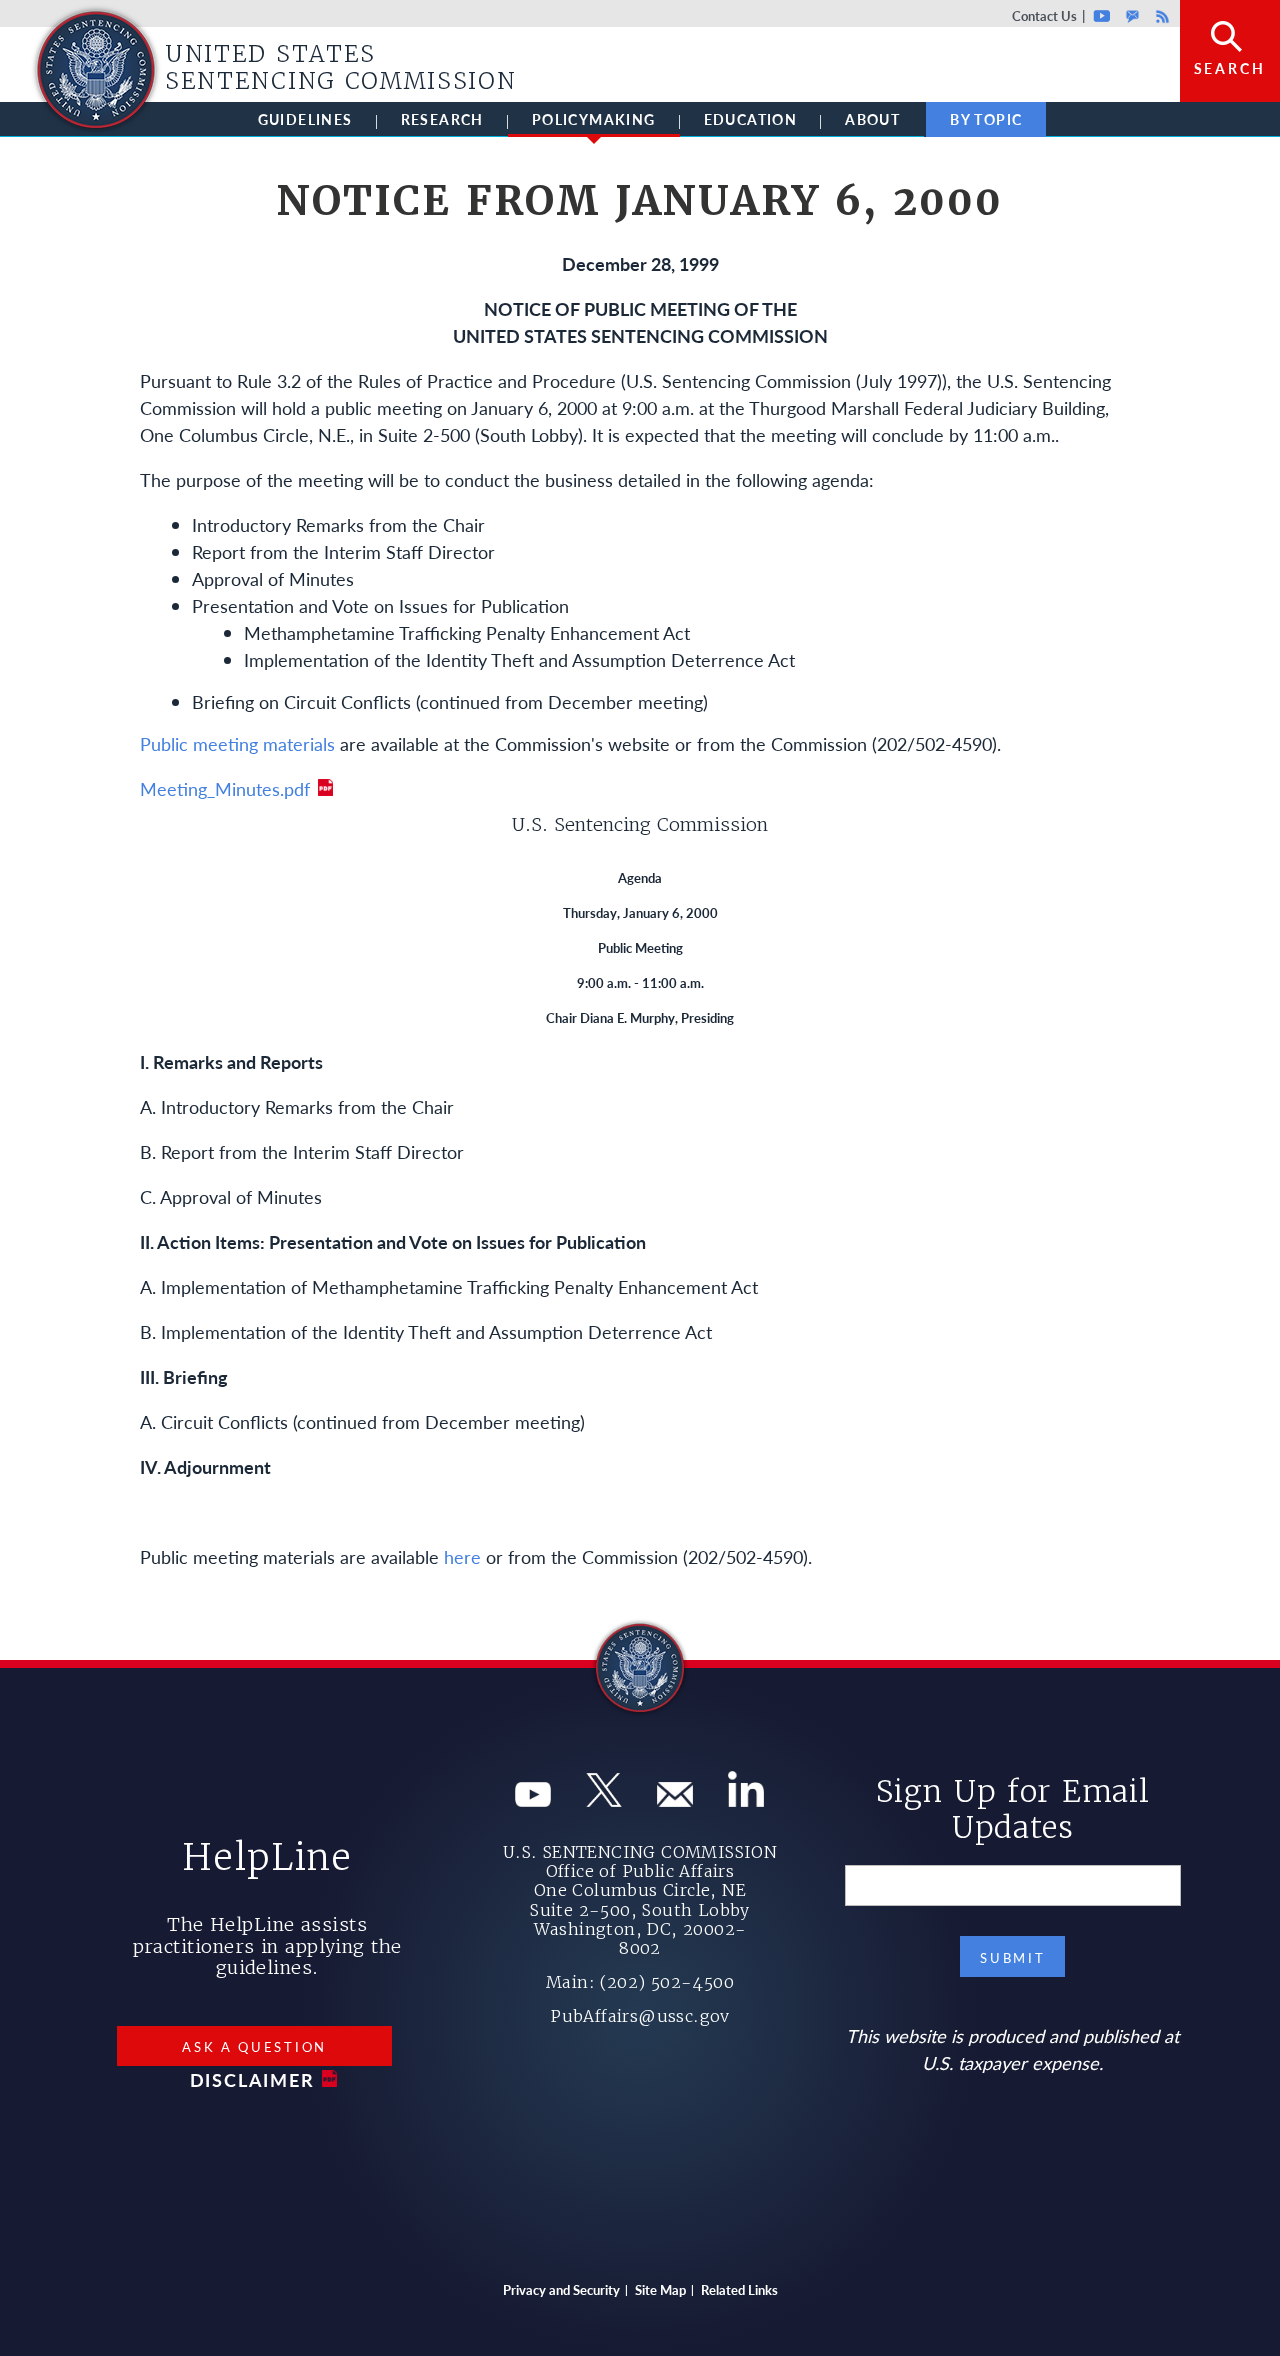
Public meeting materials (237, 743)
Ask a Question (254, 2046)
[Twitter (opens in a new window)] (604, 1799)
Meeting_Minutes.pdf (225, 788)
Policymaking (594, 119)
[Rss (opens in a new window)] (746, 1799)
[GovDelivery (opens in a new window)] (675, 1799)
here (462, 1556)
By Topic (986, 119)
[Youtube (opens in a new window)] (533, 1799)
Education (751, 119)
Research (442, 119)
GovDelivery (1132, 15)
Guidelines (305, 119)
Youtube (1102, 15)
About (872, 119)
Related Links (739, 2289)
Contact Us (1044, 15)
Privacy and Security (561, 2289)
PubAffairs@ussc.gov (640, 2016)
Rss (1160, 15)
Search (1230, 68)
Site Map (660, 2289)
